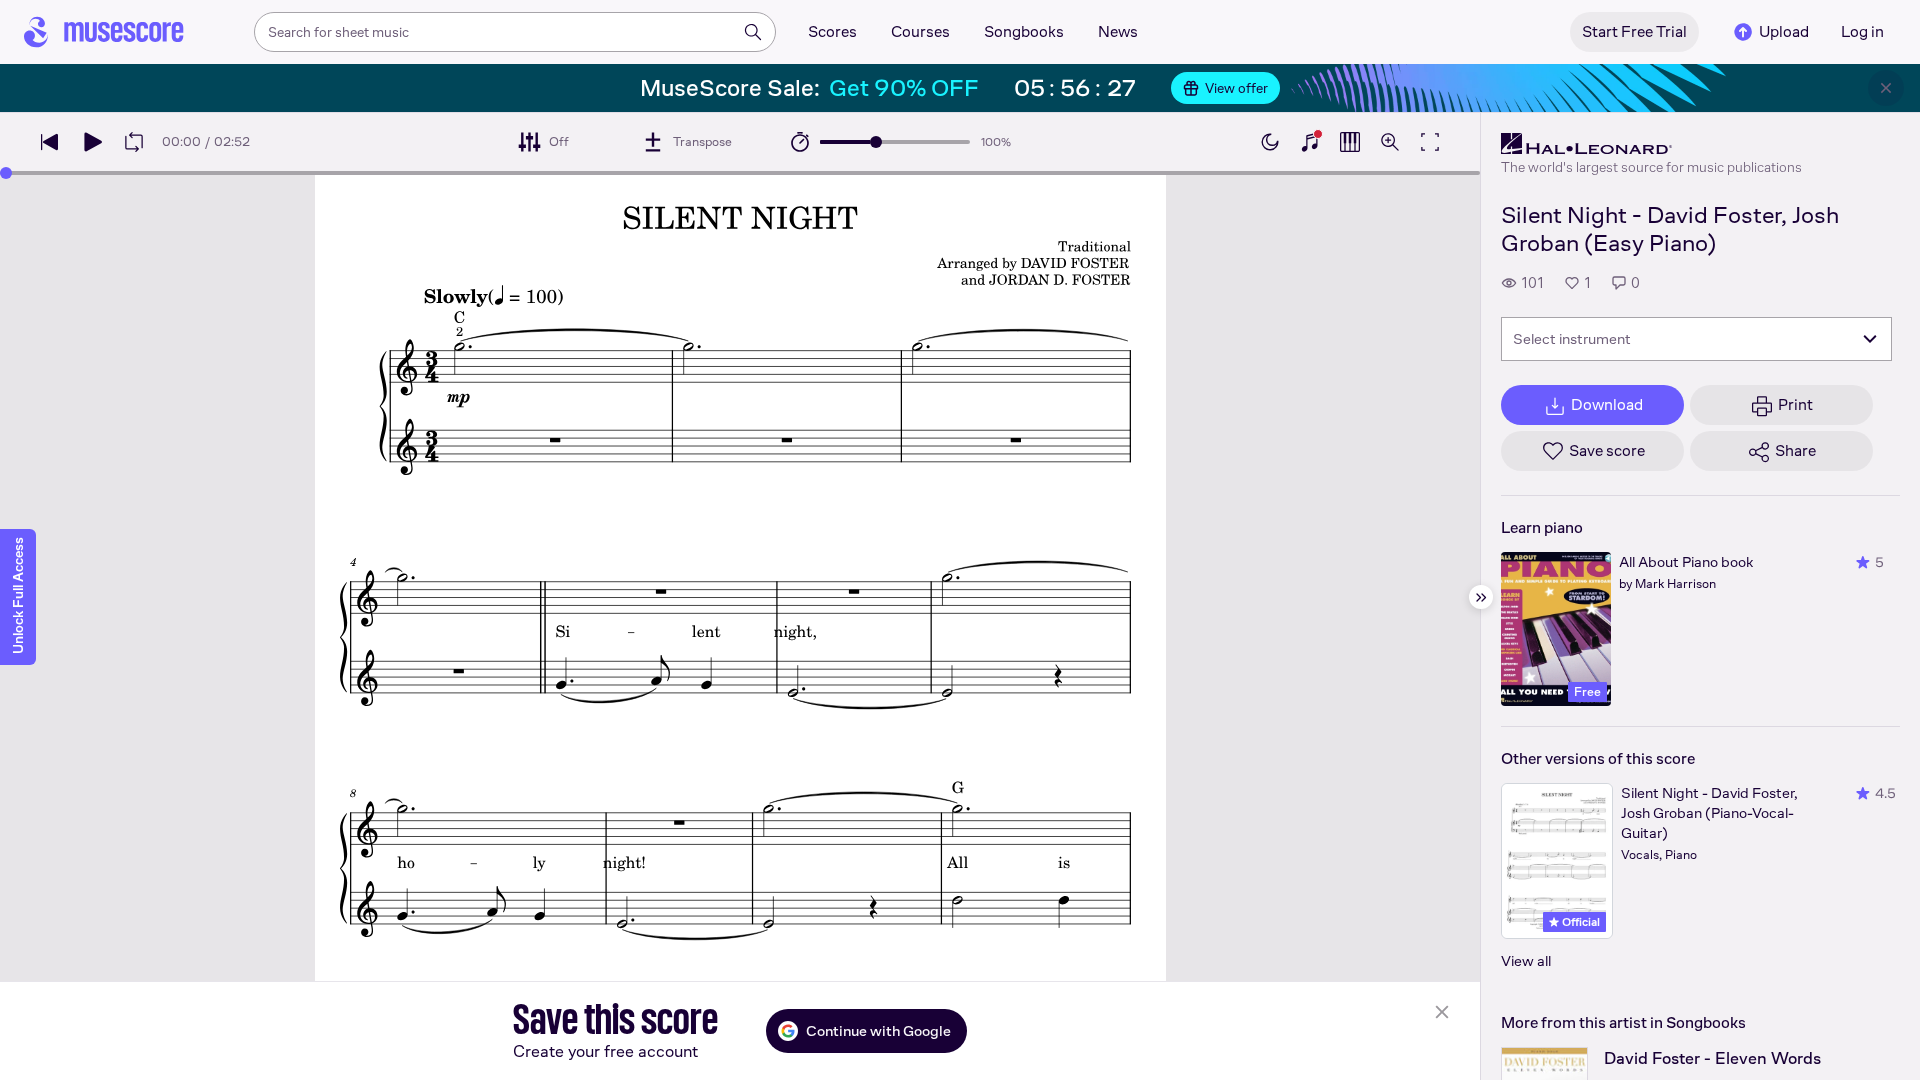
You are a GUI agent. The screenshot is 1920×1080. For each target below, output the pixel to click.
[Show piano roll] (1350, 142)
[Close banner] (1886, 88)
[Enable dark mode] (1270, 142)
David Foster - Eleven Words (1712, 1058)
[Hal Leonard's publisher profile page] (1651, 144)
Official (1579, 922)
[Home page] (104, 32)
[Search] (753, 32)
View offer (1236, 88)
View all (1526, 960)
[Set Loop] (134, 142)
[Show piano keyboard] (1310, 142)
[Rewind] (50, 142)
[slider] (876, 142)
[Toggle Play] (92, 142)
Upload (1784, 31)
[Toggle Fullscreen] (1430, 142)
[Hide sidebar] (1481, 597)
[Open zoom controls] (1390, 142)
